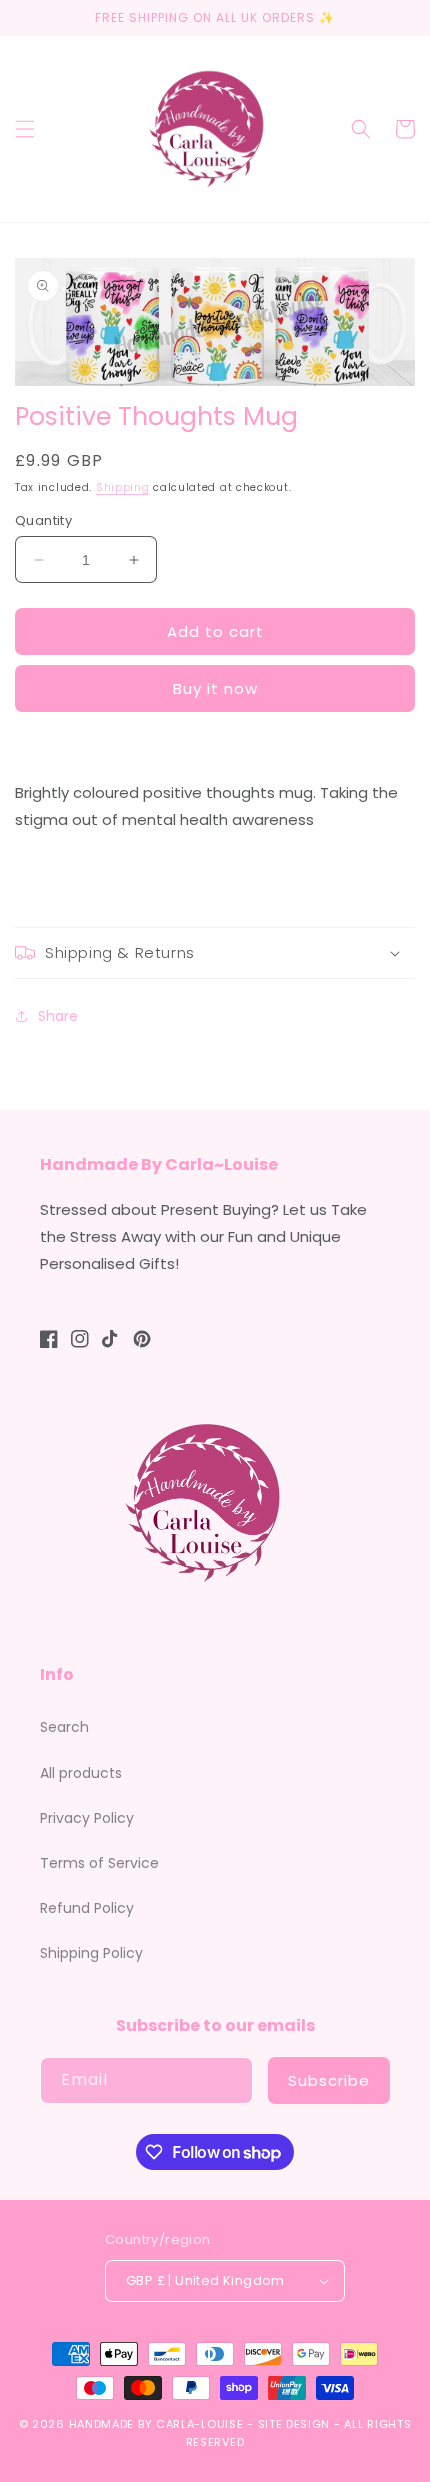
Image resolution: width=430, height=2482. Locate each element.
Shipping (123, 487)
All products (81, 1773)
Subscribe (329, 2080)
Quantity (43, 520)
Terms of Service (99, 1863)
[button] (25, 129)
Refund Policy (87, 1908)
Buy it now (215, 688)
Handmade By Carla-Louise (156, 2424)
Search (64, 1727)
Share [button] (58, 1016)
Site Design (294, 2424)
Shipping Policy (91, 1953)
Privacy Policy (87, 1818)
